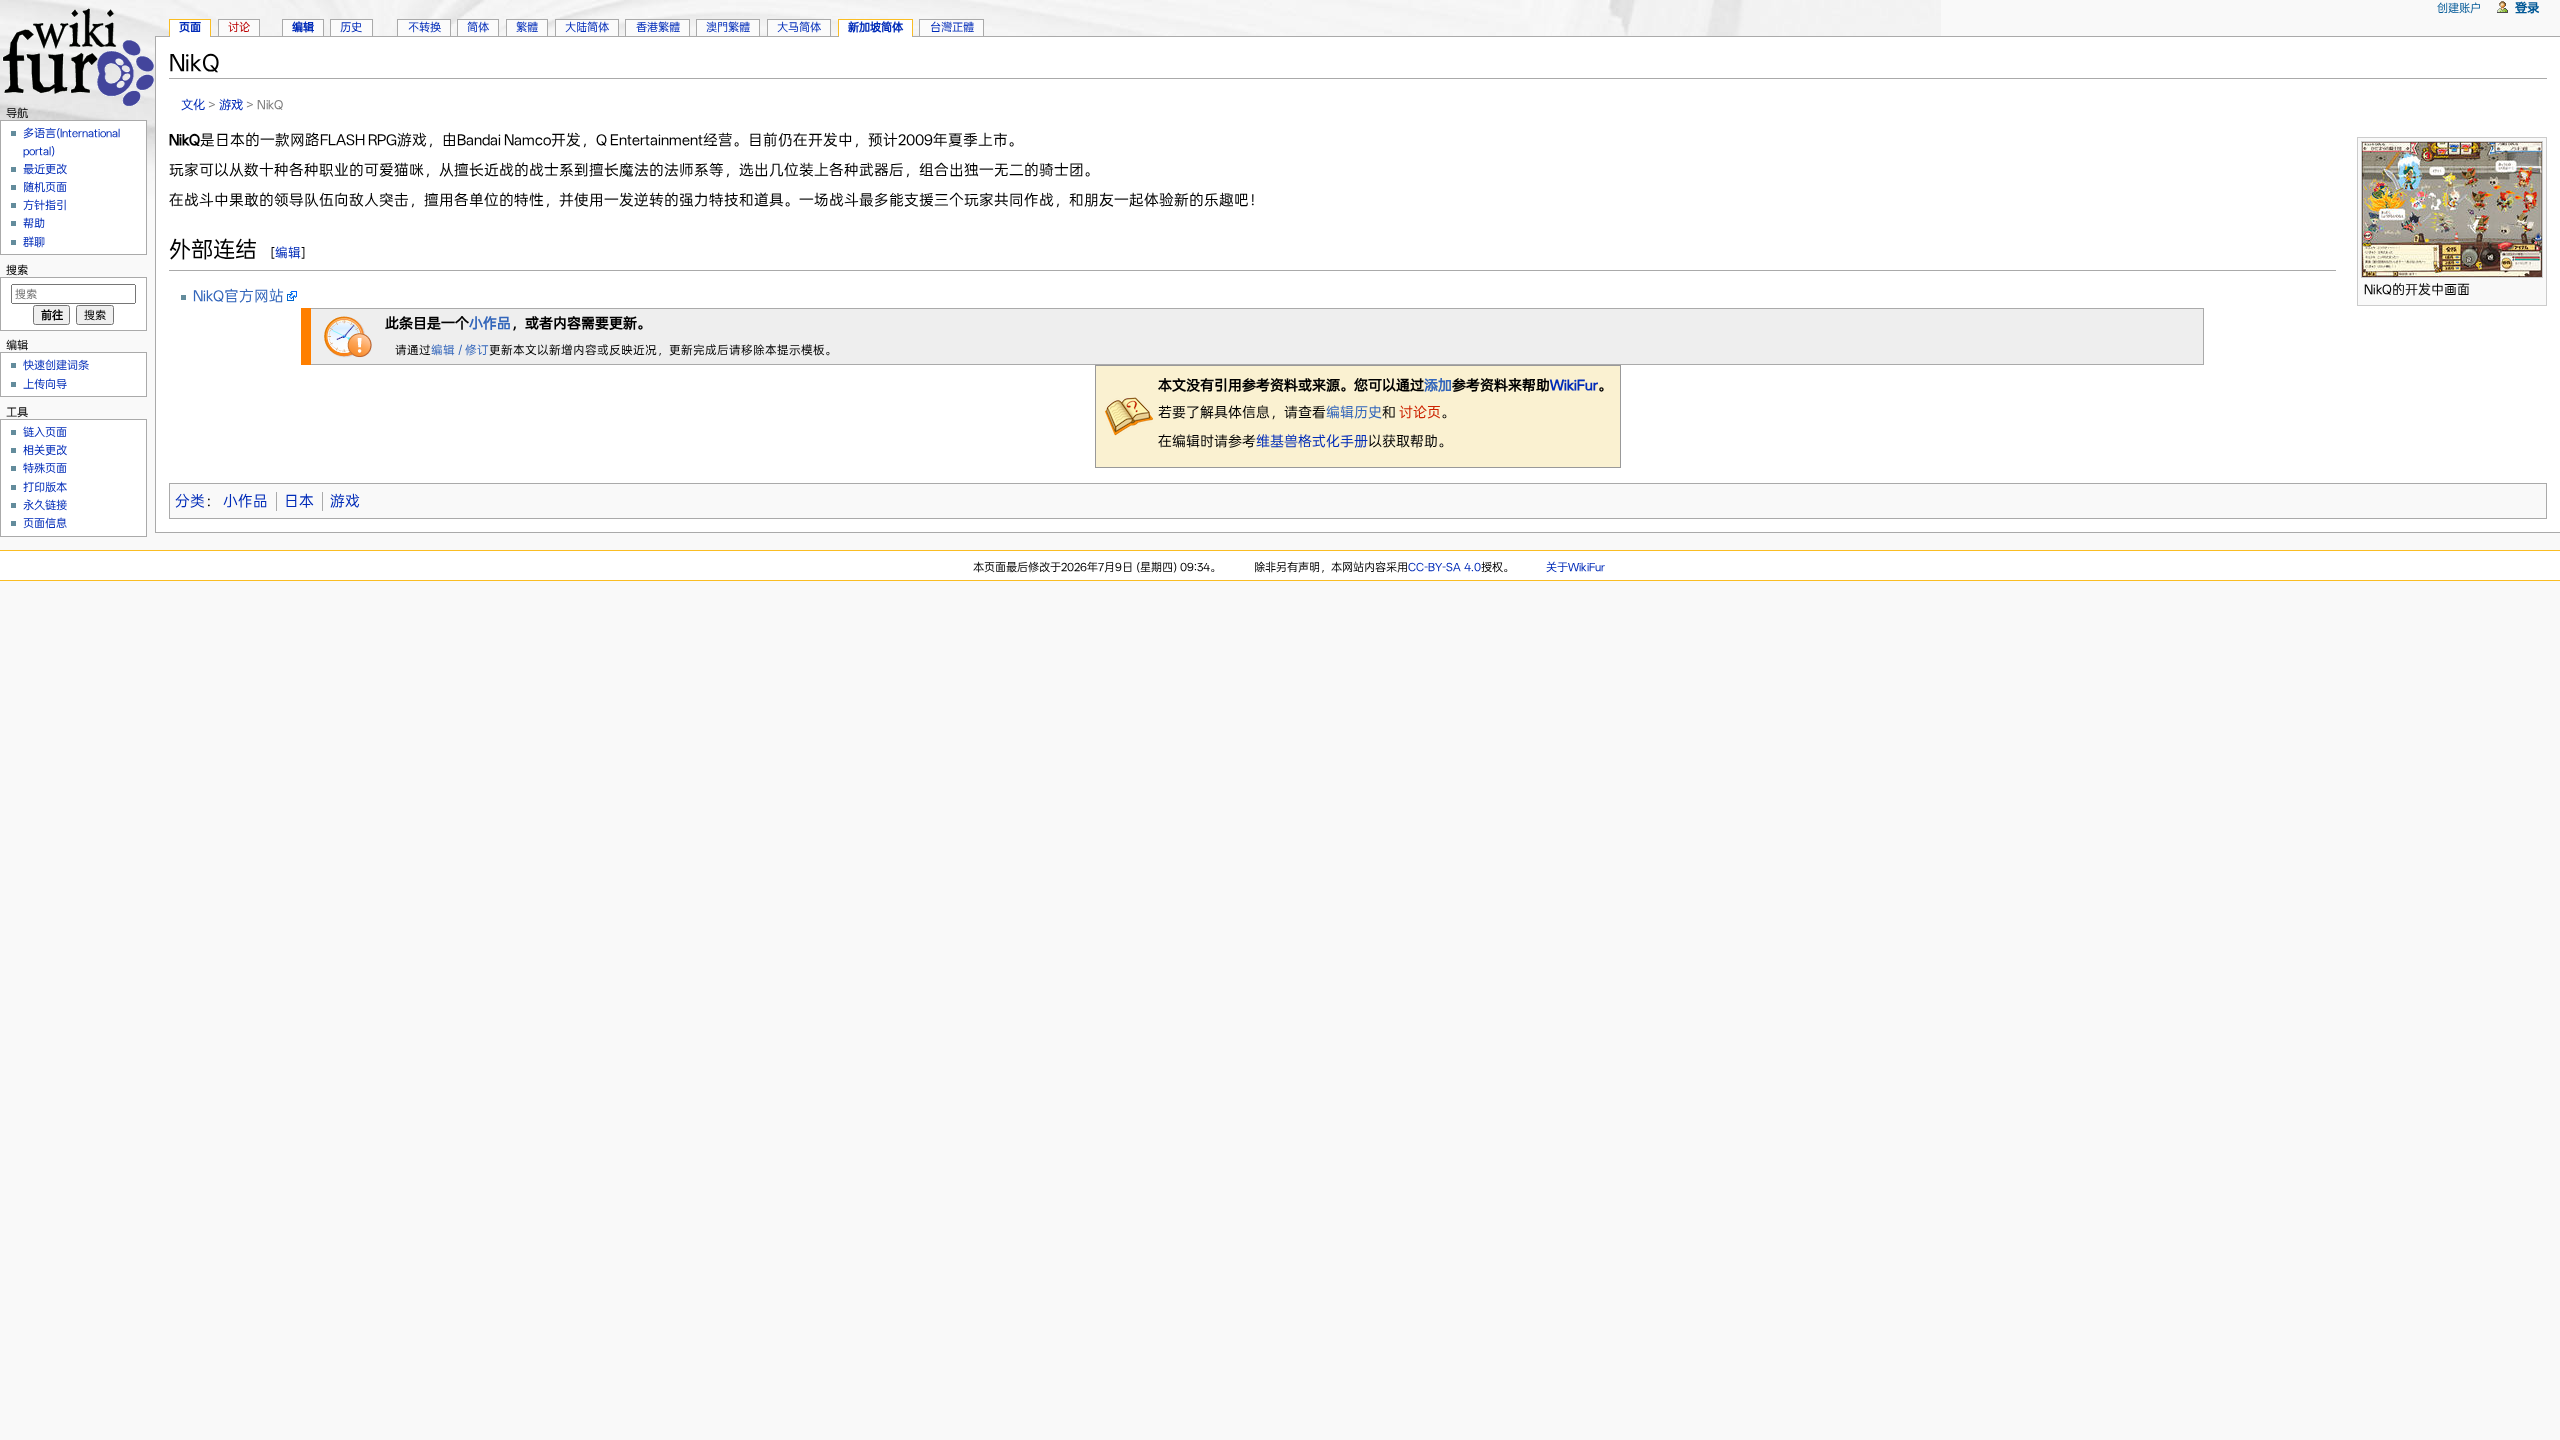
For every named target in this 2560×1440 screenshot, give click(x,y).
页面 (190, 27)
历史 (351, 27)
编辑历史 (1354, 412)
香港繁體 (658, 27)
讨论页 (1418, 412)
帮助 (34, 223)
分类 (190, 501)
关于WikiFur (1575, 567)
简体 (478, 27)
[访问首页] (77, 54)
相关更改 (45, 450)
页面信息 (45, 523)
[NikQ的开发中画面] (2452, 208)
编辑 (288, 252)
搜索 (17, 270)
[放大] (2532, 286)
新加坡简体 (875, 27)
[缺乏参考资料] (1129, 415)
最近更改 (45, 169)
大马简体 (799, 27)
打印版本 (45, 487)
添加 (1438, 385)
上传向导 (45, 384)
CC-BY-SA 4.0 (1444, 567)
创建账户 (2459, 8)
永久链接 (45, 505)
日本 (299, 501)
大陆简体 (587, 27)
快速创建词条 (56, 365)
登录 (2527, 7)
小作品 (490, 323)
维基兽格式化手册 (1312, 441)
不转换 (424, 27)
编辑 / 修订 (460, 350)
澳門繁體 (728, 27)
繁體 (527, 27)
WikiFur (1574, 385)
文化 (193, 104)
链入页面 (45, 432)
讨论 (239, 27)
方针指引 (45, 205)
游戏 (231, 104)
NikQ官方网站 (238, 296)
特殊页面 (45, 468)
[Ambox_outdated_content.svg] (348, 335)
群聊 (34, 242)
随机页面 (45, 187)
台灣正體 (952, 27)
